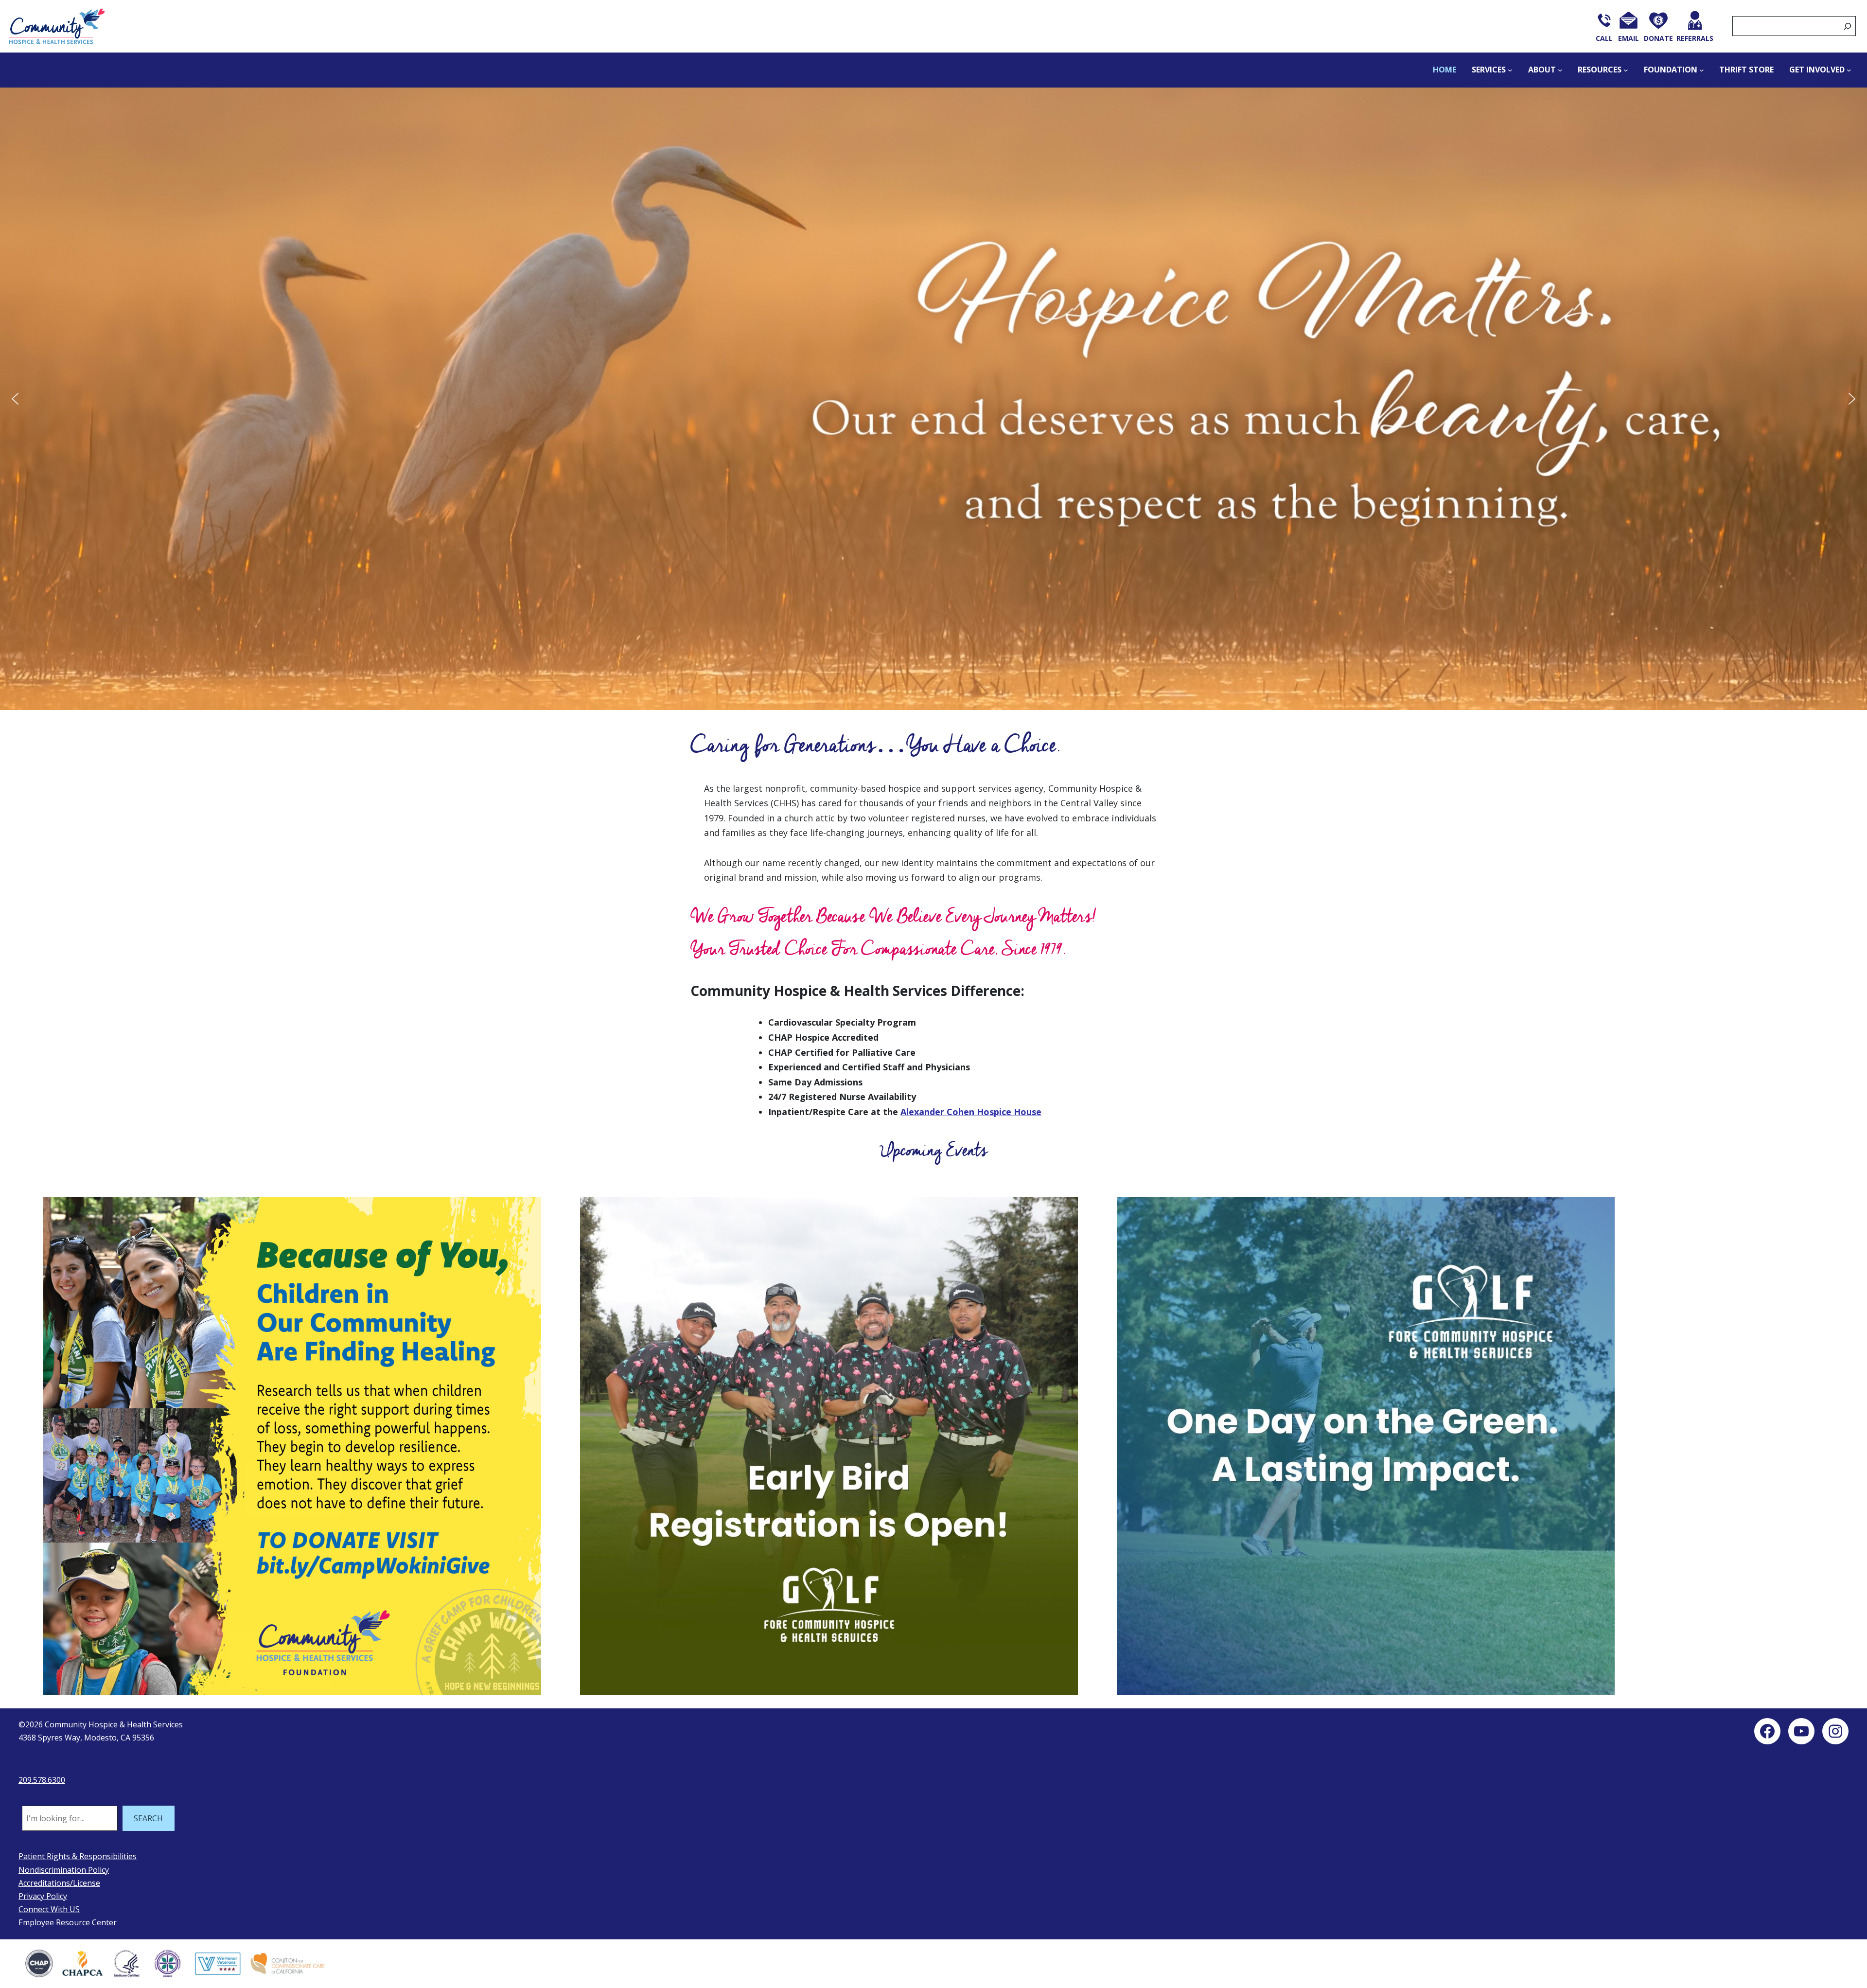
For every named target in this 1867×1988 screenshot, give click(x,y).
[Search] (1848, 26)
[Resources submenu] (1626, 70)
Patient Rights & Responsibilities (78, 1856)
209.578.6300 (42, 1780)
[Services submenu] (1510, 70)
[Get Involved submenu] (1849, 70)
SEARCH (148, 1818)
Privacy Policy (43, 1896)
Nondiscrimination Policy (64, 1870)
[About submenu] (1560, 70)
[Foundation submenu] (1702, 70)
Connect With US (49, 1909)
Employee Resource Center (68, 1922)
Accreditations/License (59, 1883)
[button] (15, 399)
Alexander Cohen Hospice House (971, 1112)
